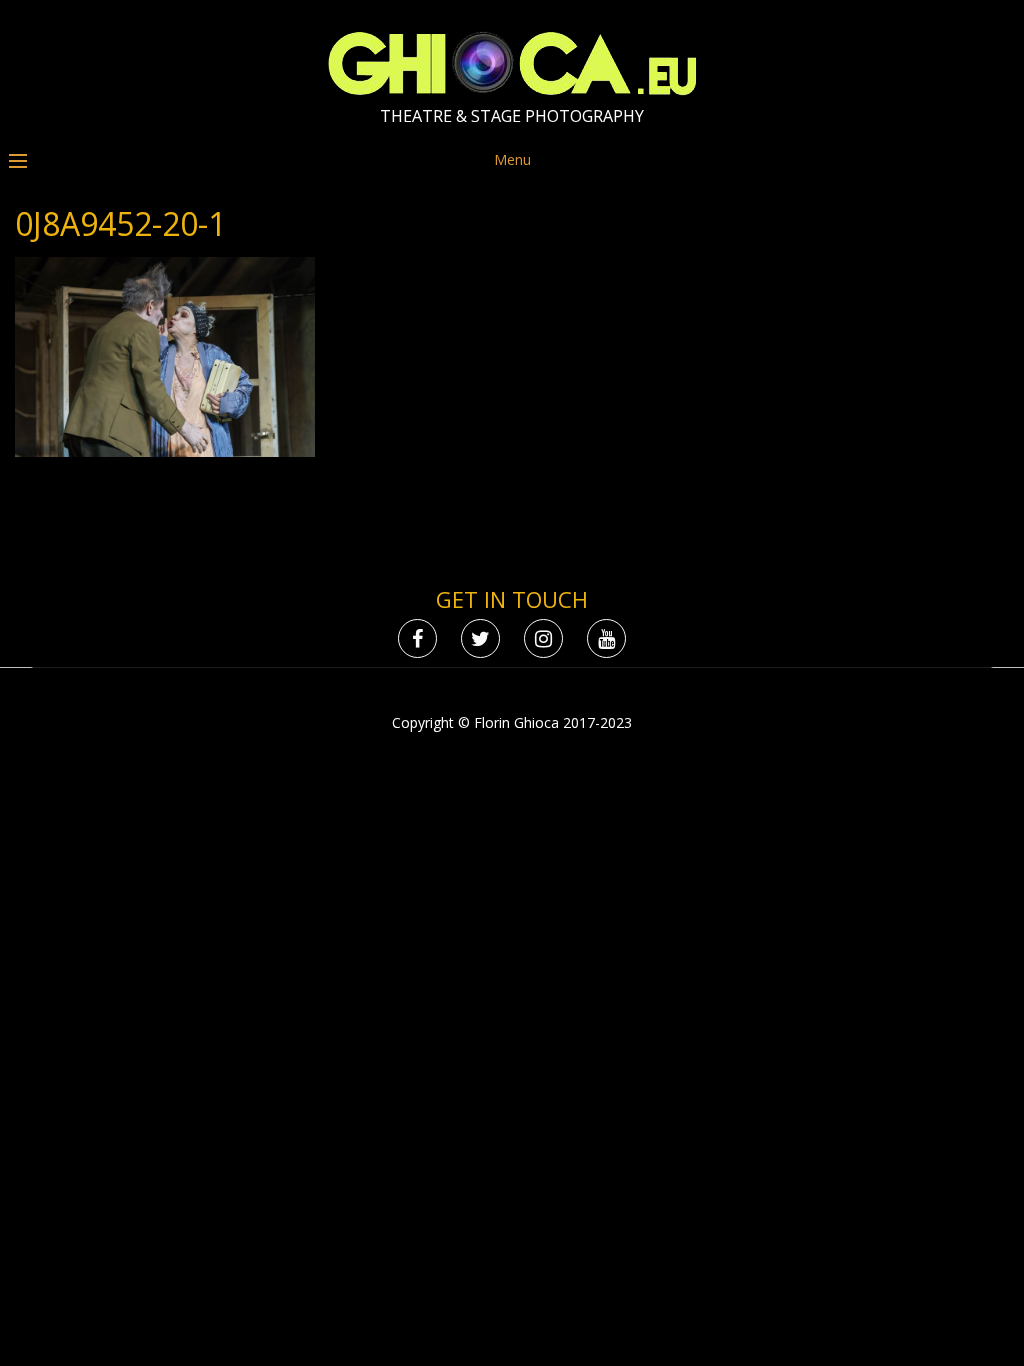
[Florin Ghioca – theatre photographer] (512, 90)
